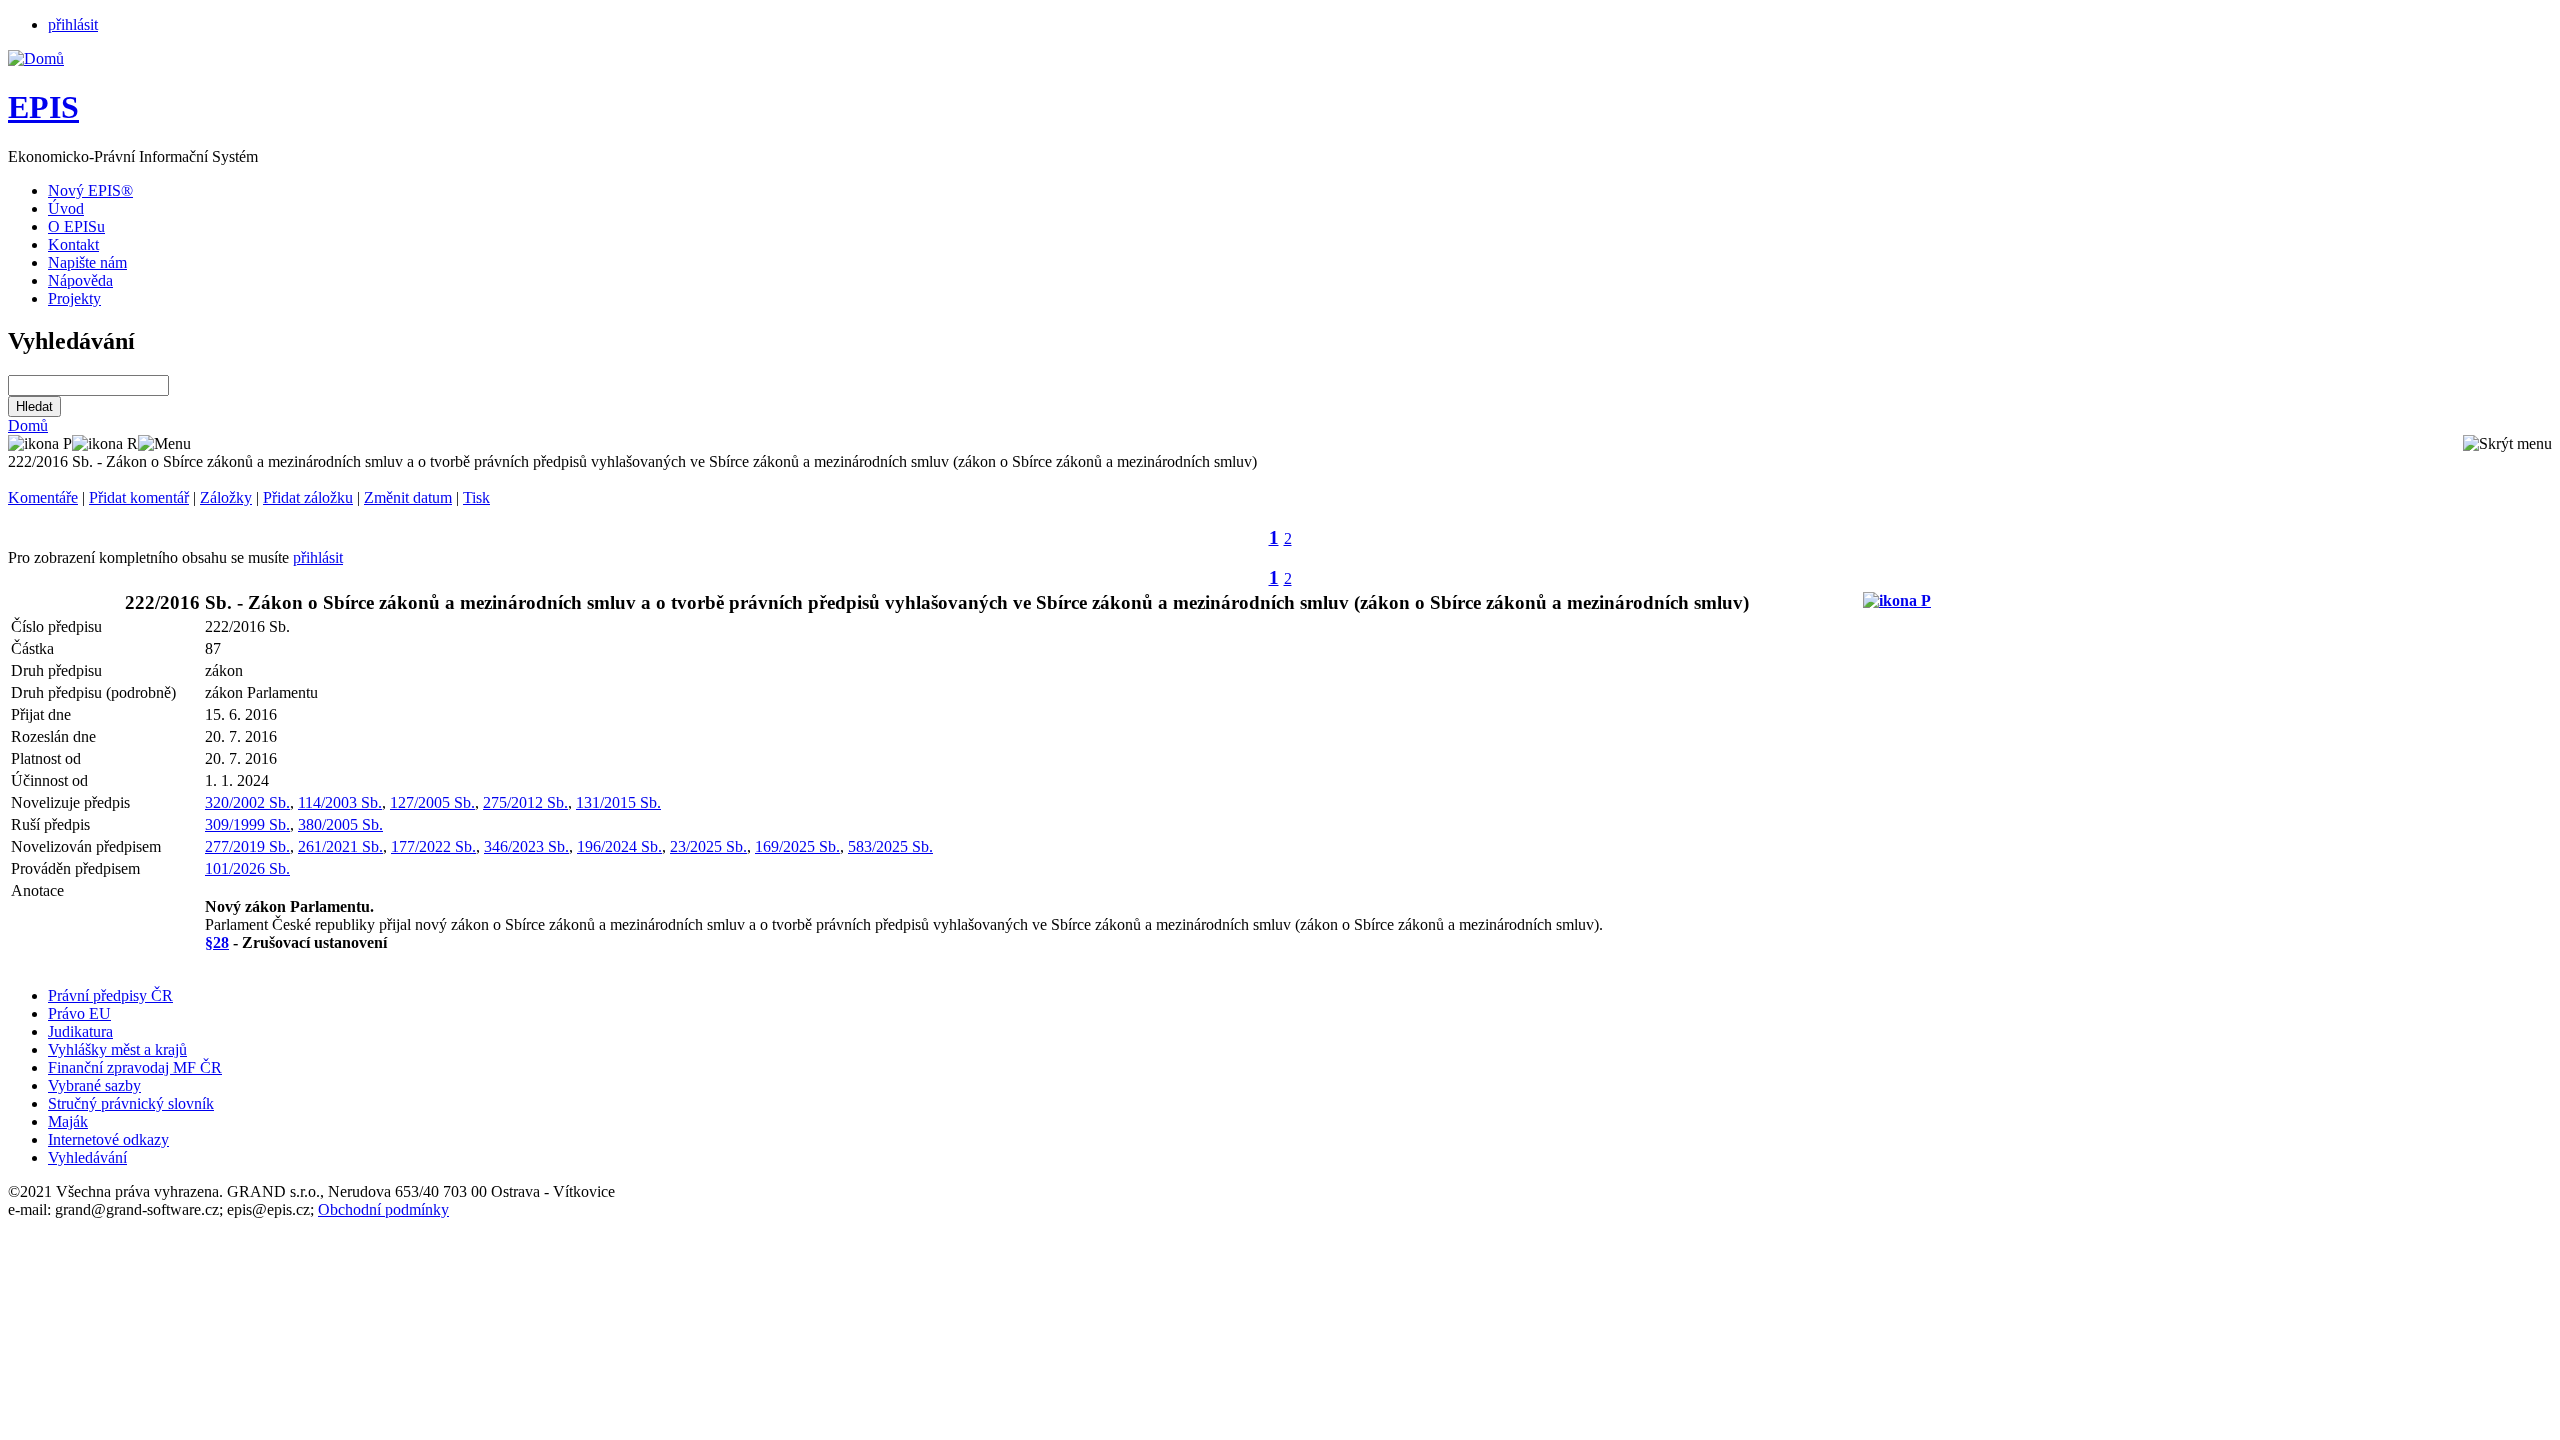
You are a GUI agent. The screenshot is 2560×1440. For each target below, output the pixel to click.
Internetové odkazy (108, 1139)
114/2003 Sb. (340, 802)
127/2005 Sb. (432, 802)
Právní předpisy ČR (110, 995)
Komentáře (43, 497)
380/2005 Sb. (340, 824)
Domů (28, 425)
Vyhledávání (87, 1157)
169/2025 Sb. (797, 846)
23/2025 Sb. (708, 846)
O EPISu (76, 226)
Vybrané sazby (94, 1085)
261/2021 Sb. (340, 846)
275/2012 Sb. (525, 802)
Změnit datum (408, 497)
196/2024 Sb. (619, 846)
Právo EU (79, 1013)
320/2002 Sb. (247, 802)
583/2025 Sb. (890, 846)
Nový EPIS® (90, 190)
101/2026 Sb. (247, 868)
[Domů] (36, 58)
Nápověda (80, 280)
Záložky (226, 497)
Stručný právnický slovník (131, 1103)
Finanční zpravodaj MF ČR (135, 1067)
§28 (217, 942)
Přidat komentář (139, 497)
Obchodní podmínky (383, 1209)
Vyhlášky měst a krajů (117, 1049)
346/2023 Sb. (526, 846)
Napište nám (87, 262)
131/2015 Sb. (618, 802)
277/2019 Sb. (247, 846)
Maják (68, 1121)
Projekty (74, 298)
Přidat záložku (308, 497)
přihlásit (73, 24)
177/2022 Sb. (433, 846)
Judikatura (80, 1031)
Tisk (476, 497)
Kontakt (73, 244)
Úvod (66, 208)
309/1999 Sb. (247, 824)
